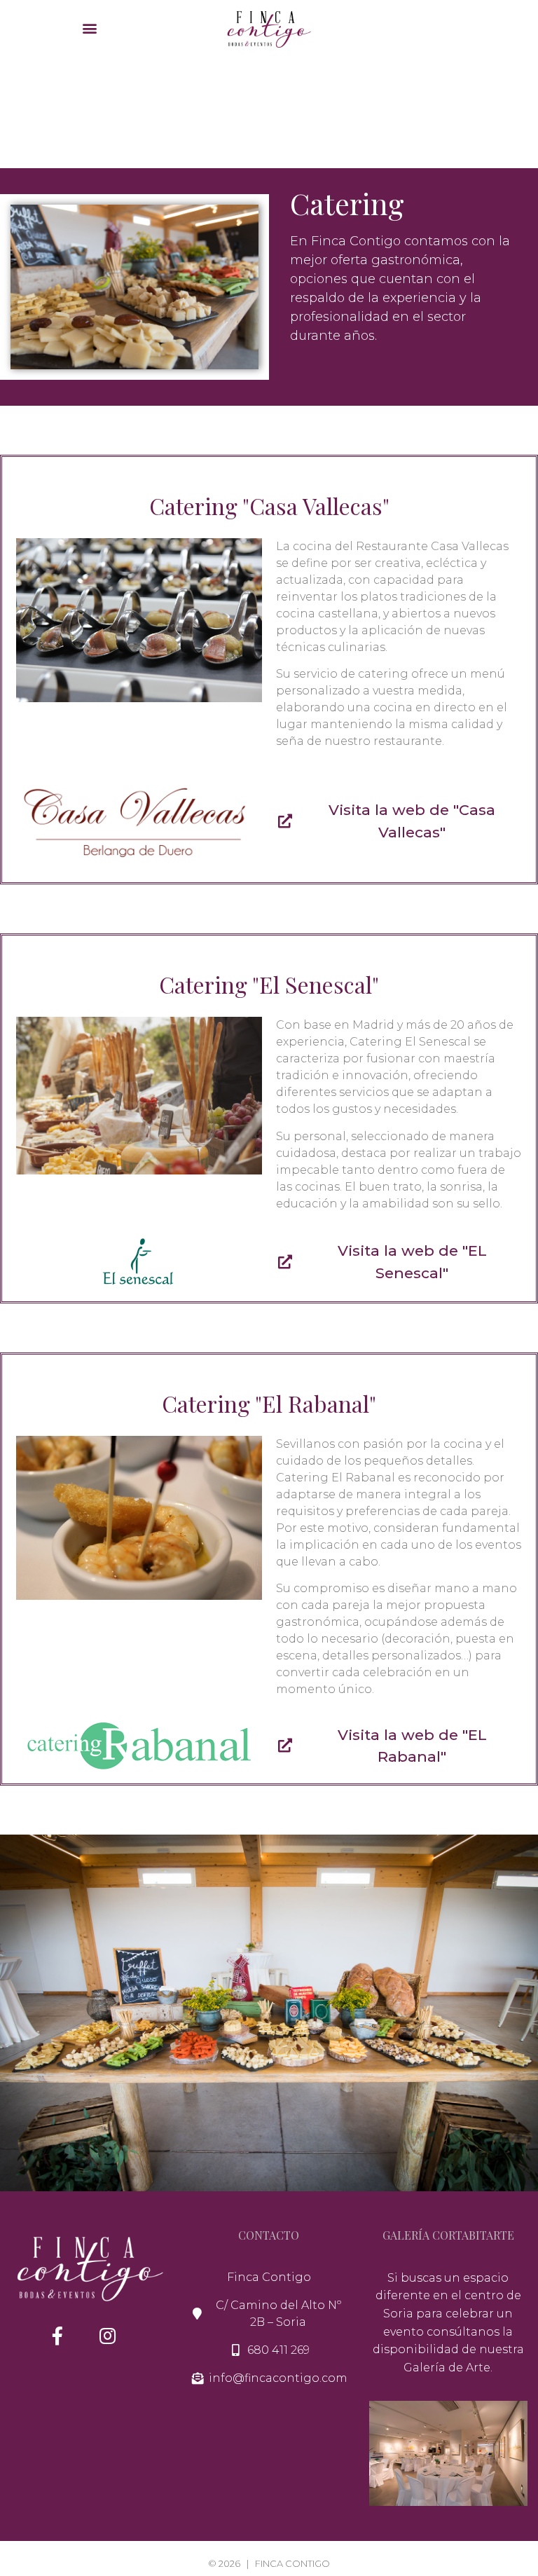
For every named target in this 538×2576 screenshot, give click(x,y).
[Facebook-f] (57, 2336)
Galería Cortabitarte (448, 2235)
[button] (89, 28)
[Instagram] (108, 2336)
